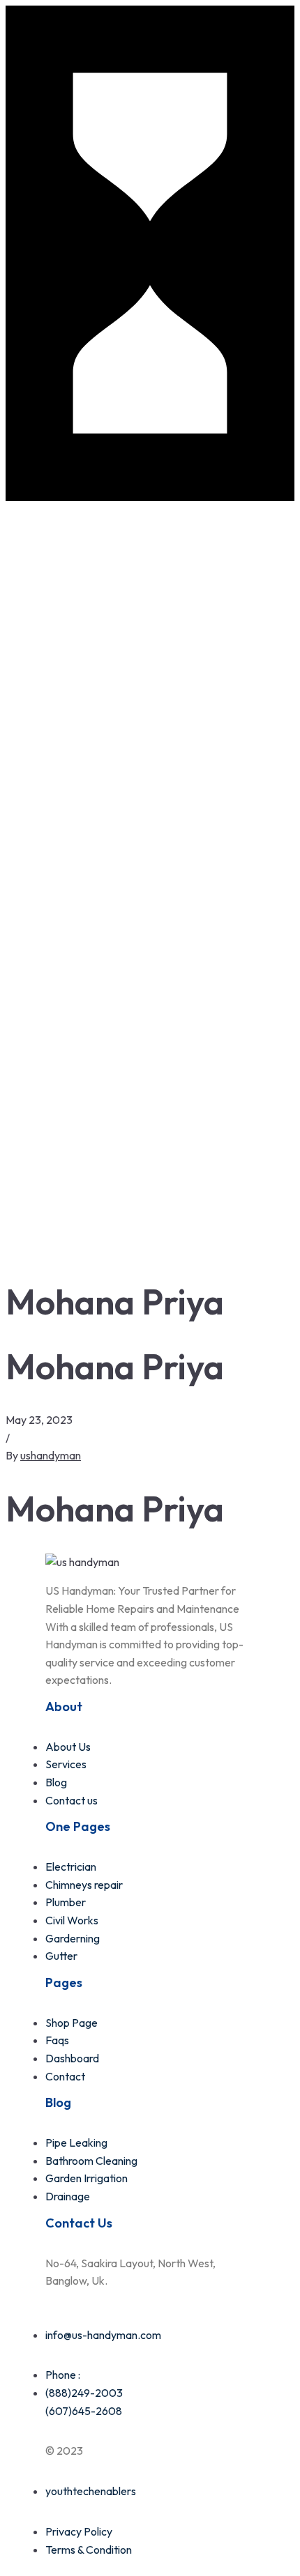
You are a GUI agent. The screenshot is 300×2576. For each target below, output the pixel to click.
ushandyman (51, 1455)
